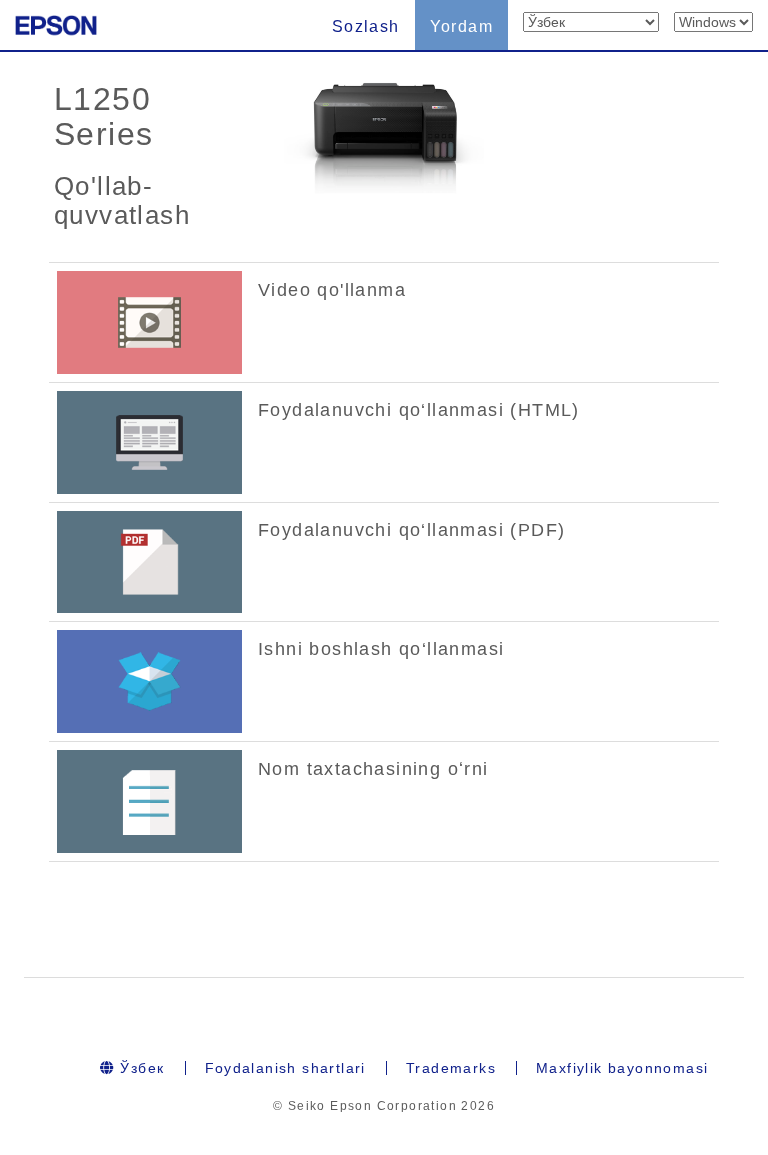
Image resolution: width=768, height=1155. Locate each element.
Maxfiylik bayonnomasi (622, 1068)
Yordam (461, 26)
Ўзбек (139, 1068)
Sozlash (366, 26)
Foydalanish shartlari (285, 1068)
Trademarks (451, 1068)
